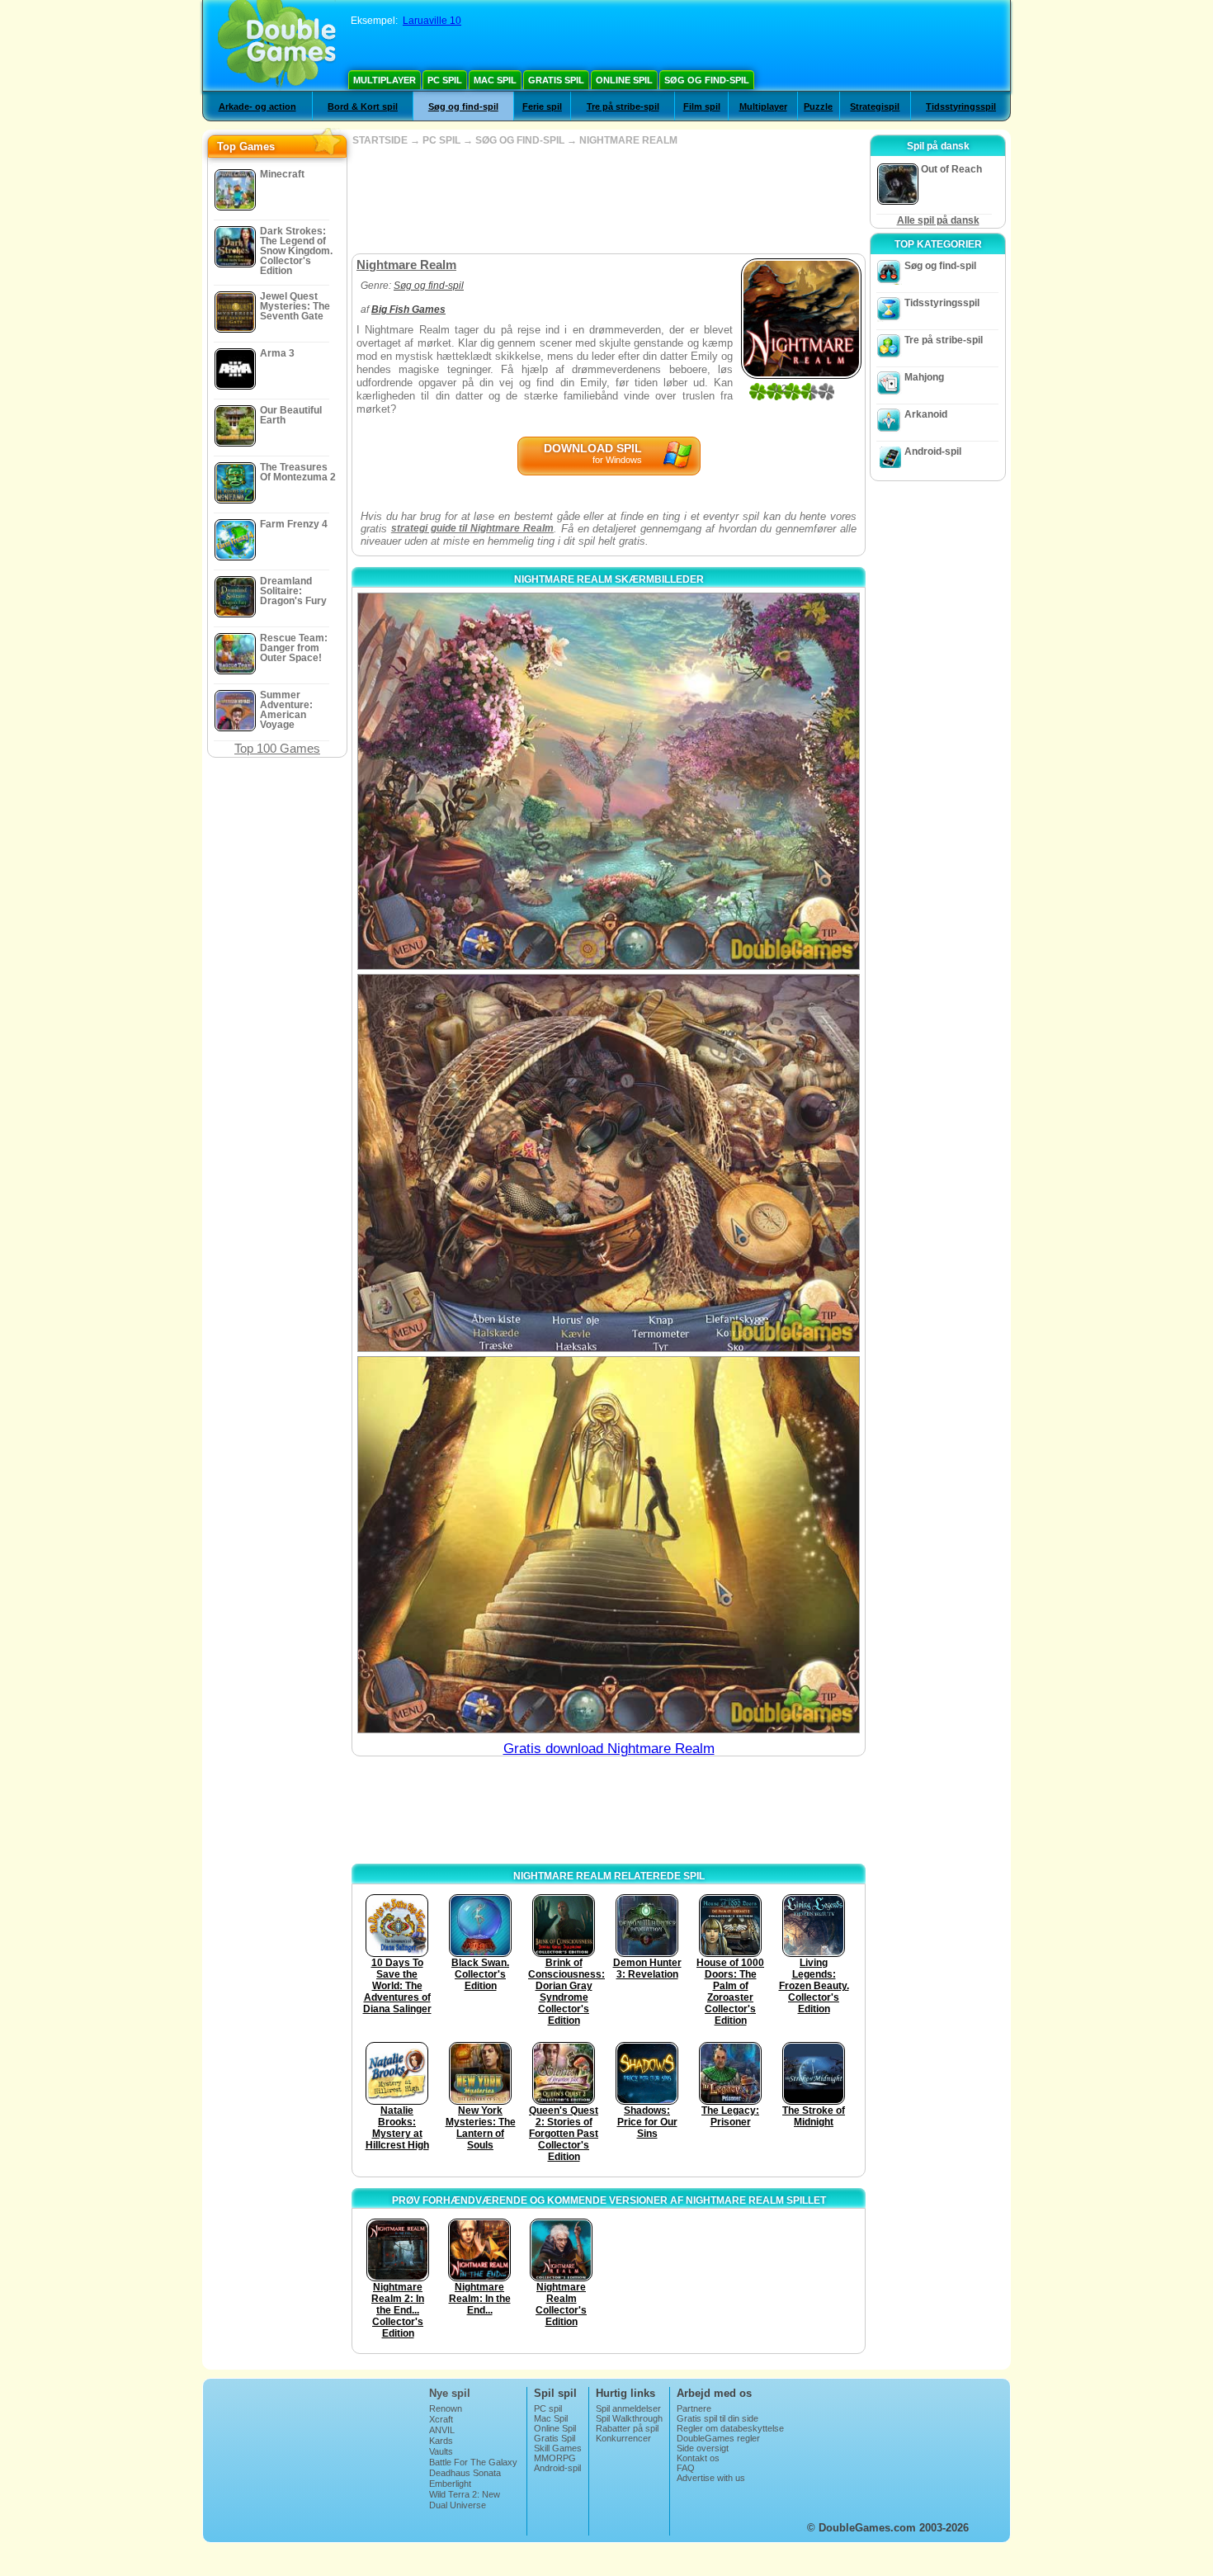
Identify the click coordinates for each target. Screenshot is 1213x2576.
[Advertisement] (608, 200)
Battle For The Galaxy (473, 2462)
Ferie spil (542, 106)
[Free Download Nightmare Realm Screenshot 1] (609, 781)
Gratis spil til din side (717, 2418)
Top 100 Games (277, 748)
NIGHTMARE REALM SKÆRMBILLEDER (609, 579)
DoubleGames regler (718, 2438)
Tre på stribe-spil (623, 106)
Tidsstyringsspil (961, 106)
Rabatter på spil (627, 2428)
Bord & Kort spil (363, 106)
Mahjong (924, 377)
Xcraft (441, 2419)
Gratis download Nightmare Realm (609, 1749)
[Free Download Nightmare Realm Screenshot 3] (609, 1545)
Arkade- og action (257, 106)
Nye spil (450, 2393)
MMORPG (555, 2458)
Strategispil (875, 106)
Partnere (694, 2408)
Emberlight (450, 2484)
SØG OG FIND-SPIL (520, 140)
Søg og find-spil (707, 80)
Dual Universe (458, 2505)
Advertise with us (711, 2478)
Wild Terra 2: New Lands (465, 2499)
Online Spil (624, 80)
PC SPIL (441, 140)
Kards (441, 2441)
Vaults (441, 2451)
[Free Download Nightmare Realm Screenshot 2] (609, 1163)
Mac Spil (495, 80)
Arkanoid (926, 414)
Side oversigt (703, 2448)
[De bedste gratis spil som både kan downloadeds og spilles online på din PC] (277, 45)
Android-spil (933, 451)
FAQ (686, 2468)
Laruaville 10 (432, 21)
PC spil (445, 80)
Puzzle (818, 106)
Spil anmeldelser (628, 2408)
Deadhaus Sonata (465, 2473)
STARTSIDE (380, 140)
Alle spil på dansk (938, 220)
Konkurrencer (623, 2438)
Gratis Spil (556, 80)
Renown (446, 2408)
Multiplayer (385, 80)
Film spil (702, 106)
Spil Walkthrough (629, 2418)
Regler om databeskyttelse (730, 2428)
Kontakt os (698, 2458)
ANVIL (442, 2430)
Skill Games (558, 2448)
